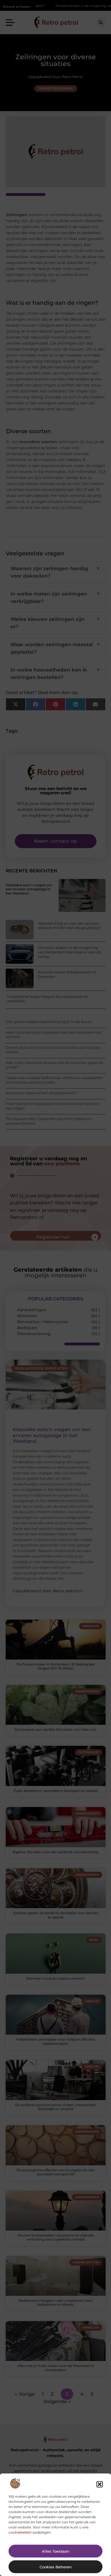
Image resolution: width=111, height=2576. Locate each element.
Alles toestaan (56, 2551)
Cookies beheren (56, 2567)
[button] (100, 2484)
